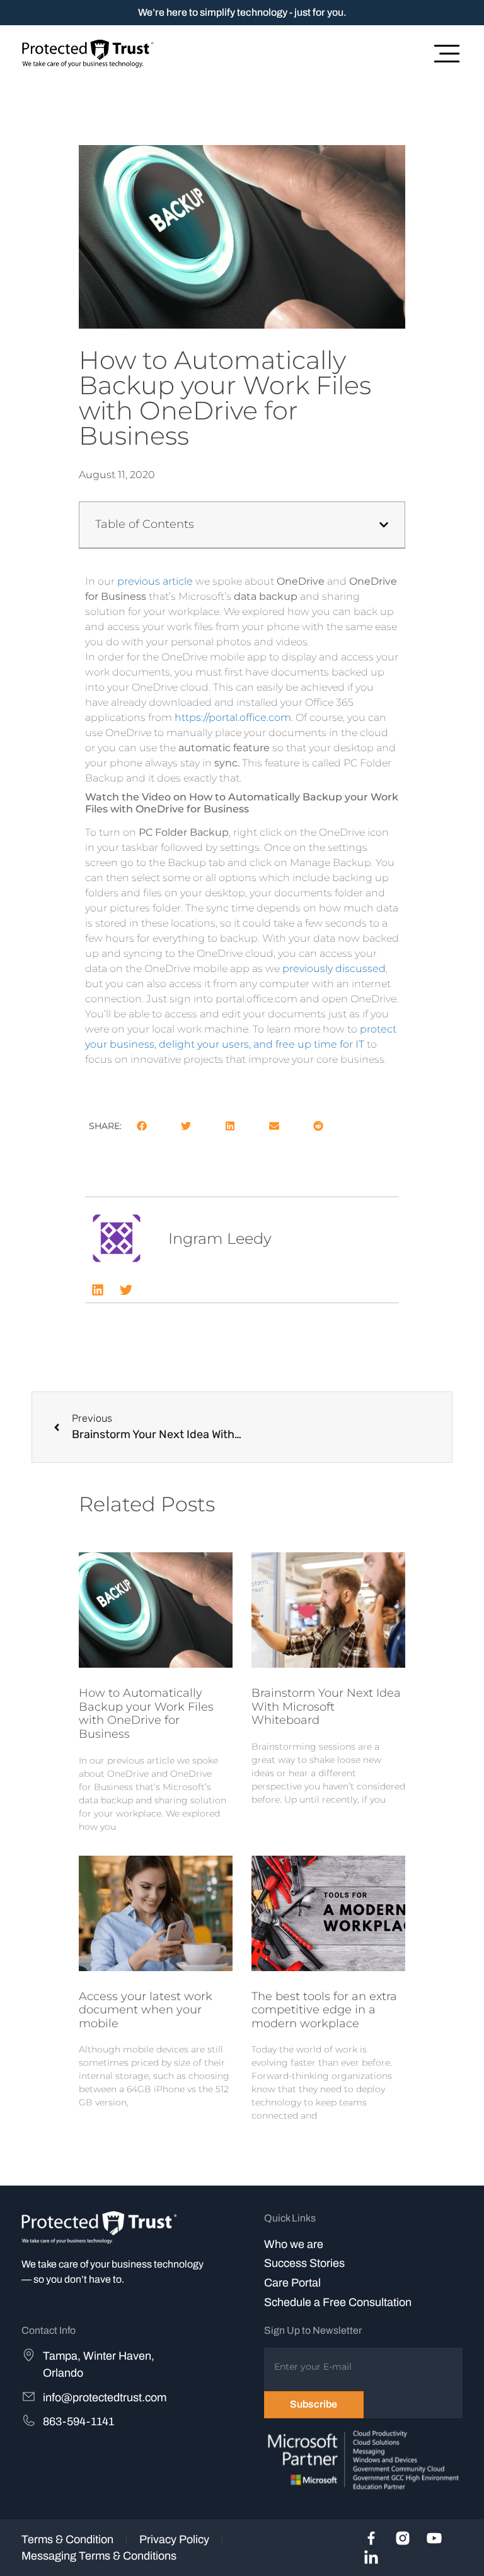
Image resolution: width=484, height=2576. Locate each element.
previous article (156, 581)
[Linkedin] (98, 1290)
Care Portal (292, 2283)
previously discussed (334, 969)
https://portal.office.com (232, 717)
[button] (384, 525)
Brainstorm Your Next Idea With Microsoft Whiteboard (326, 1707)
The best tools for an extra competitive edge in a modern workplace (324, 2010)
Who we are (294, 2244)
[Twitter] (126, 1290)
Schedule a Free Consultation (338, 2302)
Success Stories (304, 2263)
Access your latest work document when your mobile (146, 2010)
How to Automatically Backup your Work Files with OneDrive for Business (146, 1713)
